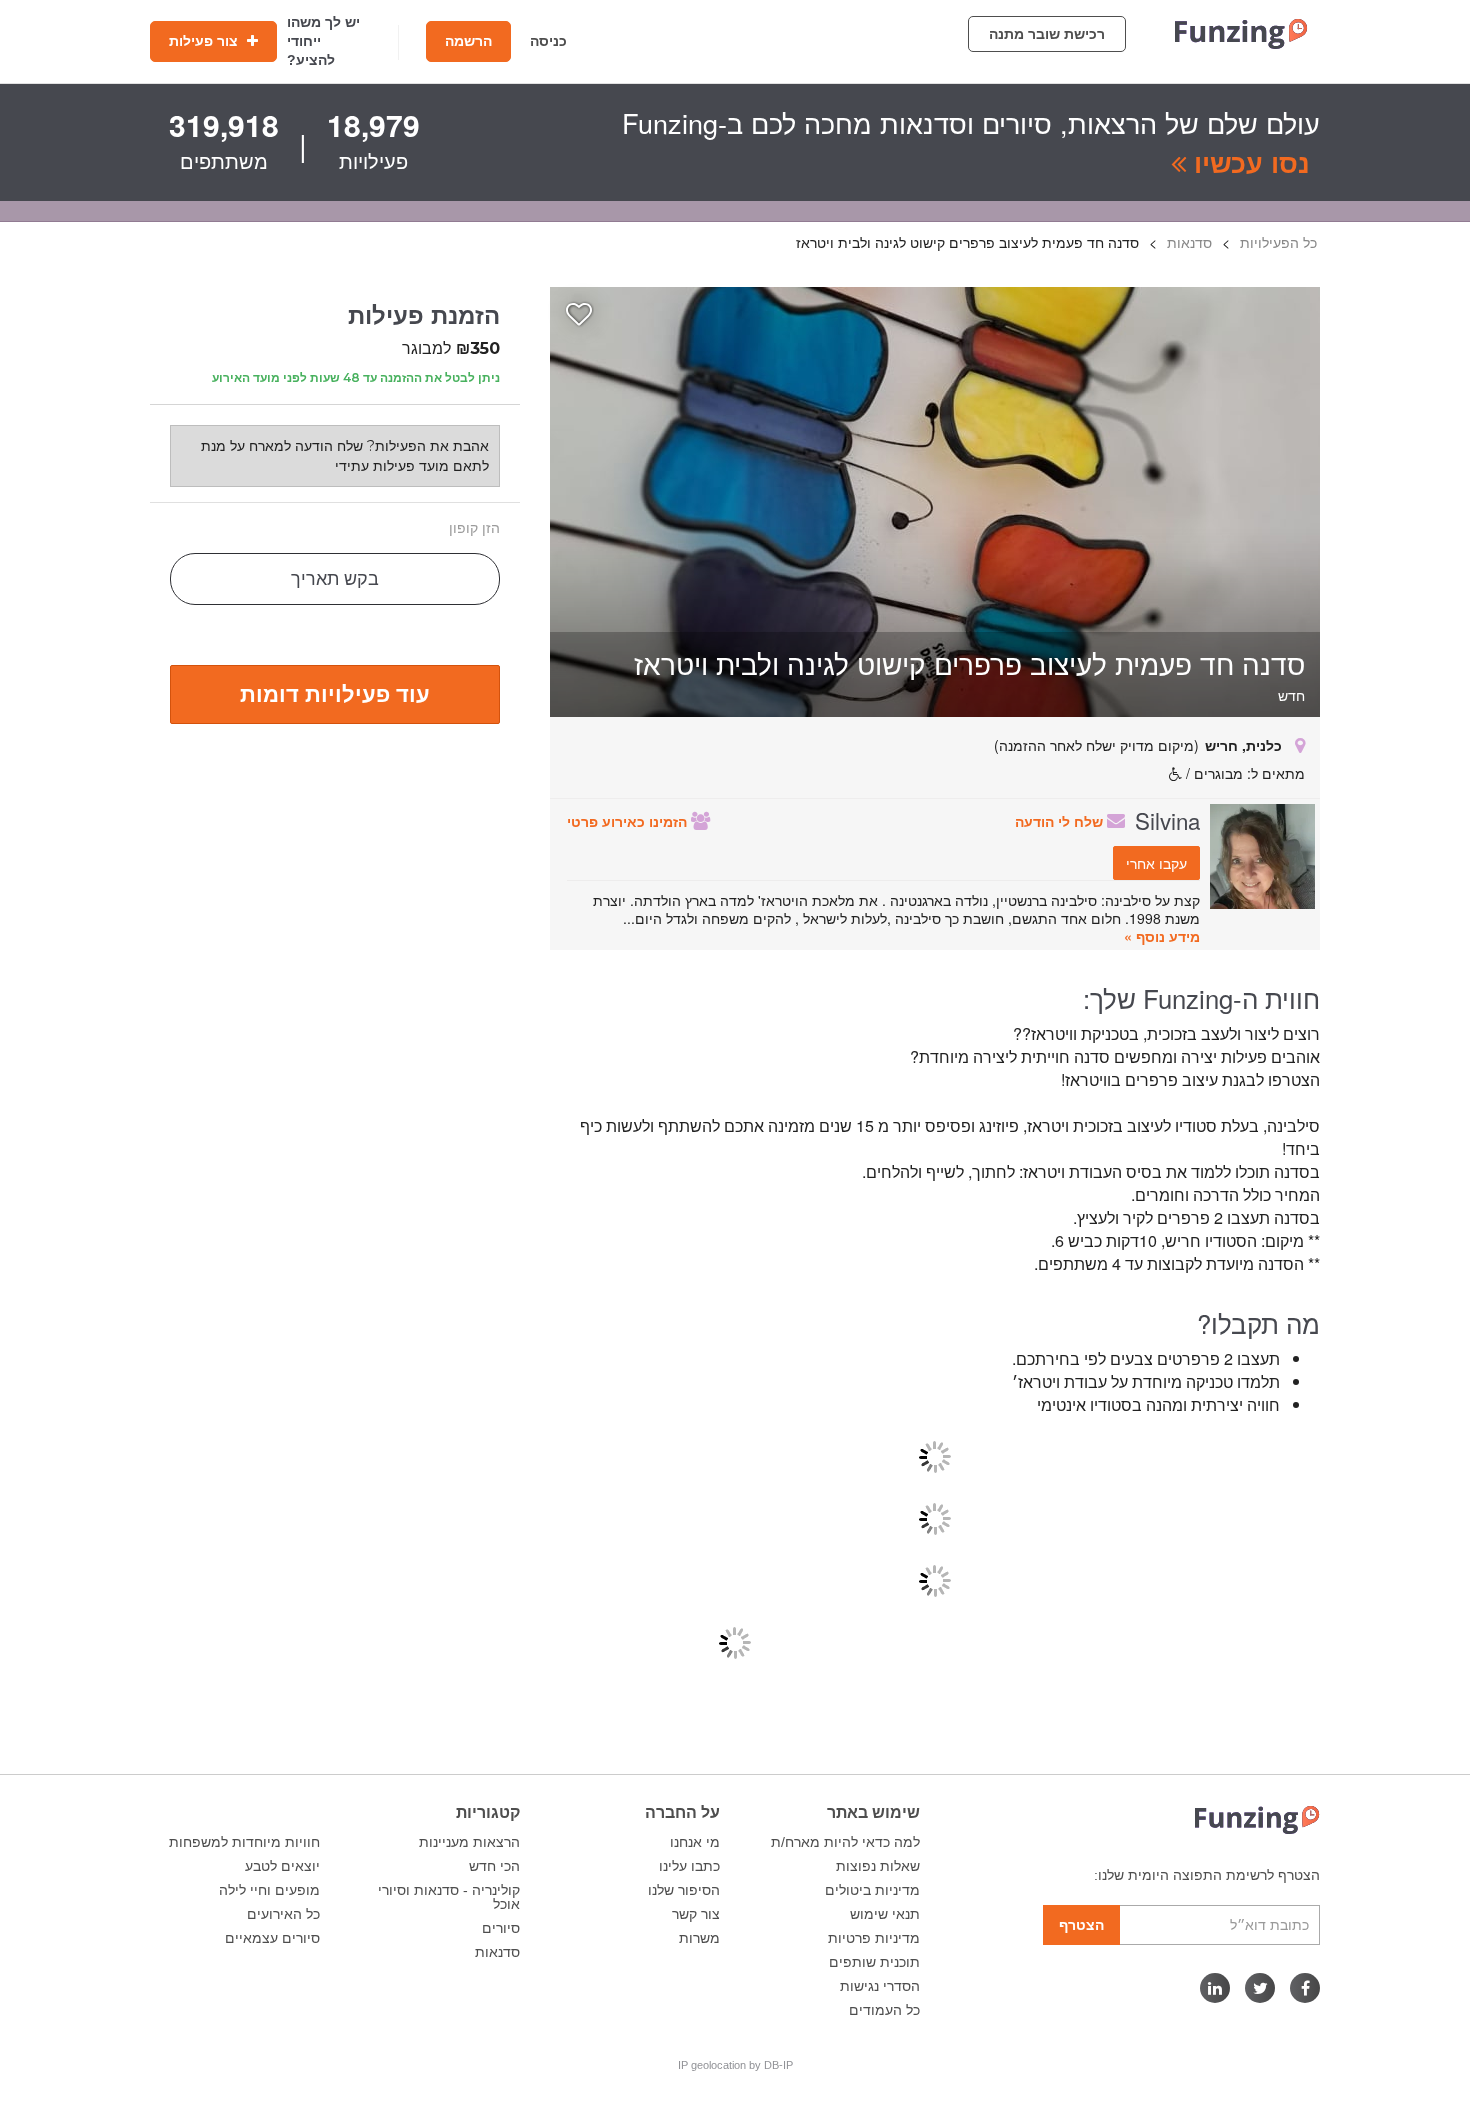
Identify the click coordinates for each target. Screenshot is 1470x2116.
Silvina (1167, 820)
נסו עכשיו (1248, 162)
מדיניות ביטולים (872, 1890)
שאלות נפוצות (878, 1866)
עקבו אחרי (1156, 863)
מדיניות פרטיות (874, 1938)
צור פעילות (205, 41)
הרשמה (468, 41)
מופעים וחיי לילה (269, 1890)
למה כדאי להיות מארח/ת (845, 1842)
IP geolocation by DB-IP (735, 2065)
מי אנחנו (695, 1842)
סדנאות (497, 1952)
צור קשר (696, 1914)
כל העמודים (884, 2010)
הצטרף (1081, 1925)
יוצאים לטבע (282, 1866)
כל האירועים (283, 1914)
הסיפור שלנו (684, 1890)
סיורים (501, 1928)
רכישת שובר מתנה (1047, 34)
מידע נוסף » (1162, 936)
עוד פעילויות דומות (335, 693)
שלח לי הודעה (1061, 821)
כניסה (548, 41)
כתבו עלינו (689, 1866)
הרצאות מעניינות (469, 1842)
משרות (699, 1938)
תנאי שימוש (885, 1914)
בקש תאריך (335, 579)
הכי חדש (494, 1866)
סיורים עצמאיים (272, 1938)
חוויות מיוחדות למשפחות (244, 1842)
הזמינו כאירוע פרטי (629, 821)
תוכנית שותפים (874, 1962)
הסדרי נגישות (880, 1986)
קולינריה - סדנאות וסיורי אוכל (449, 1897)
